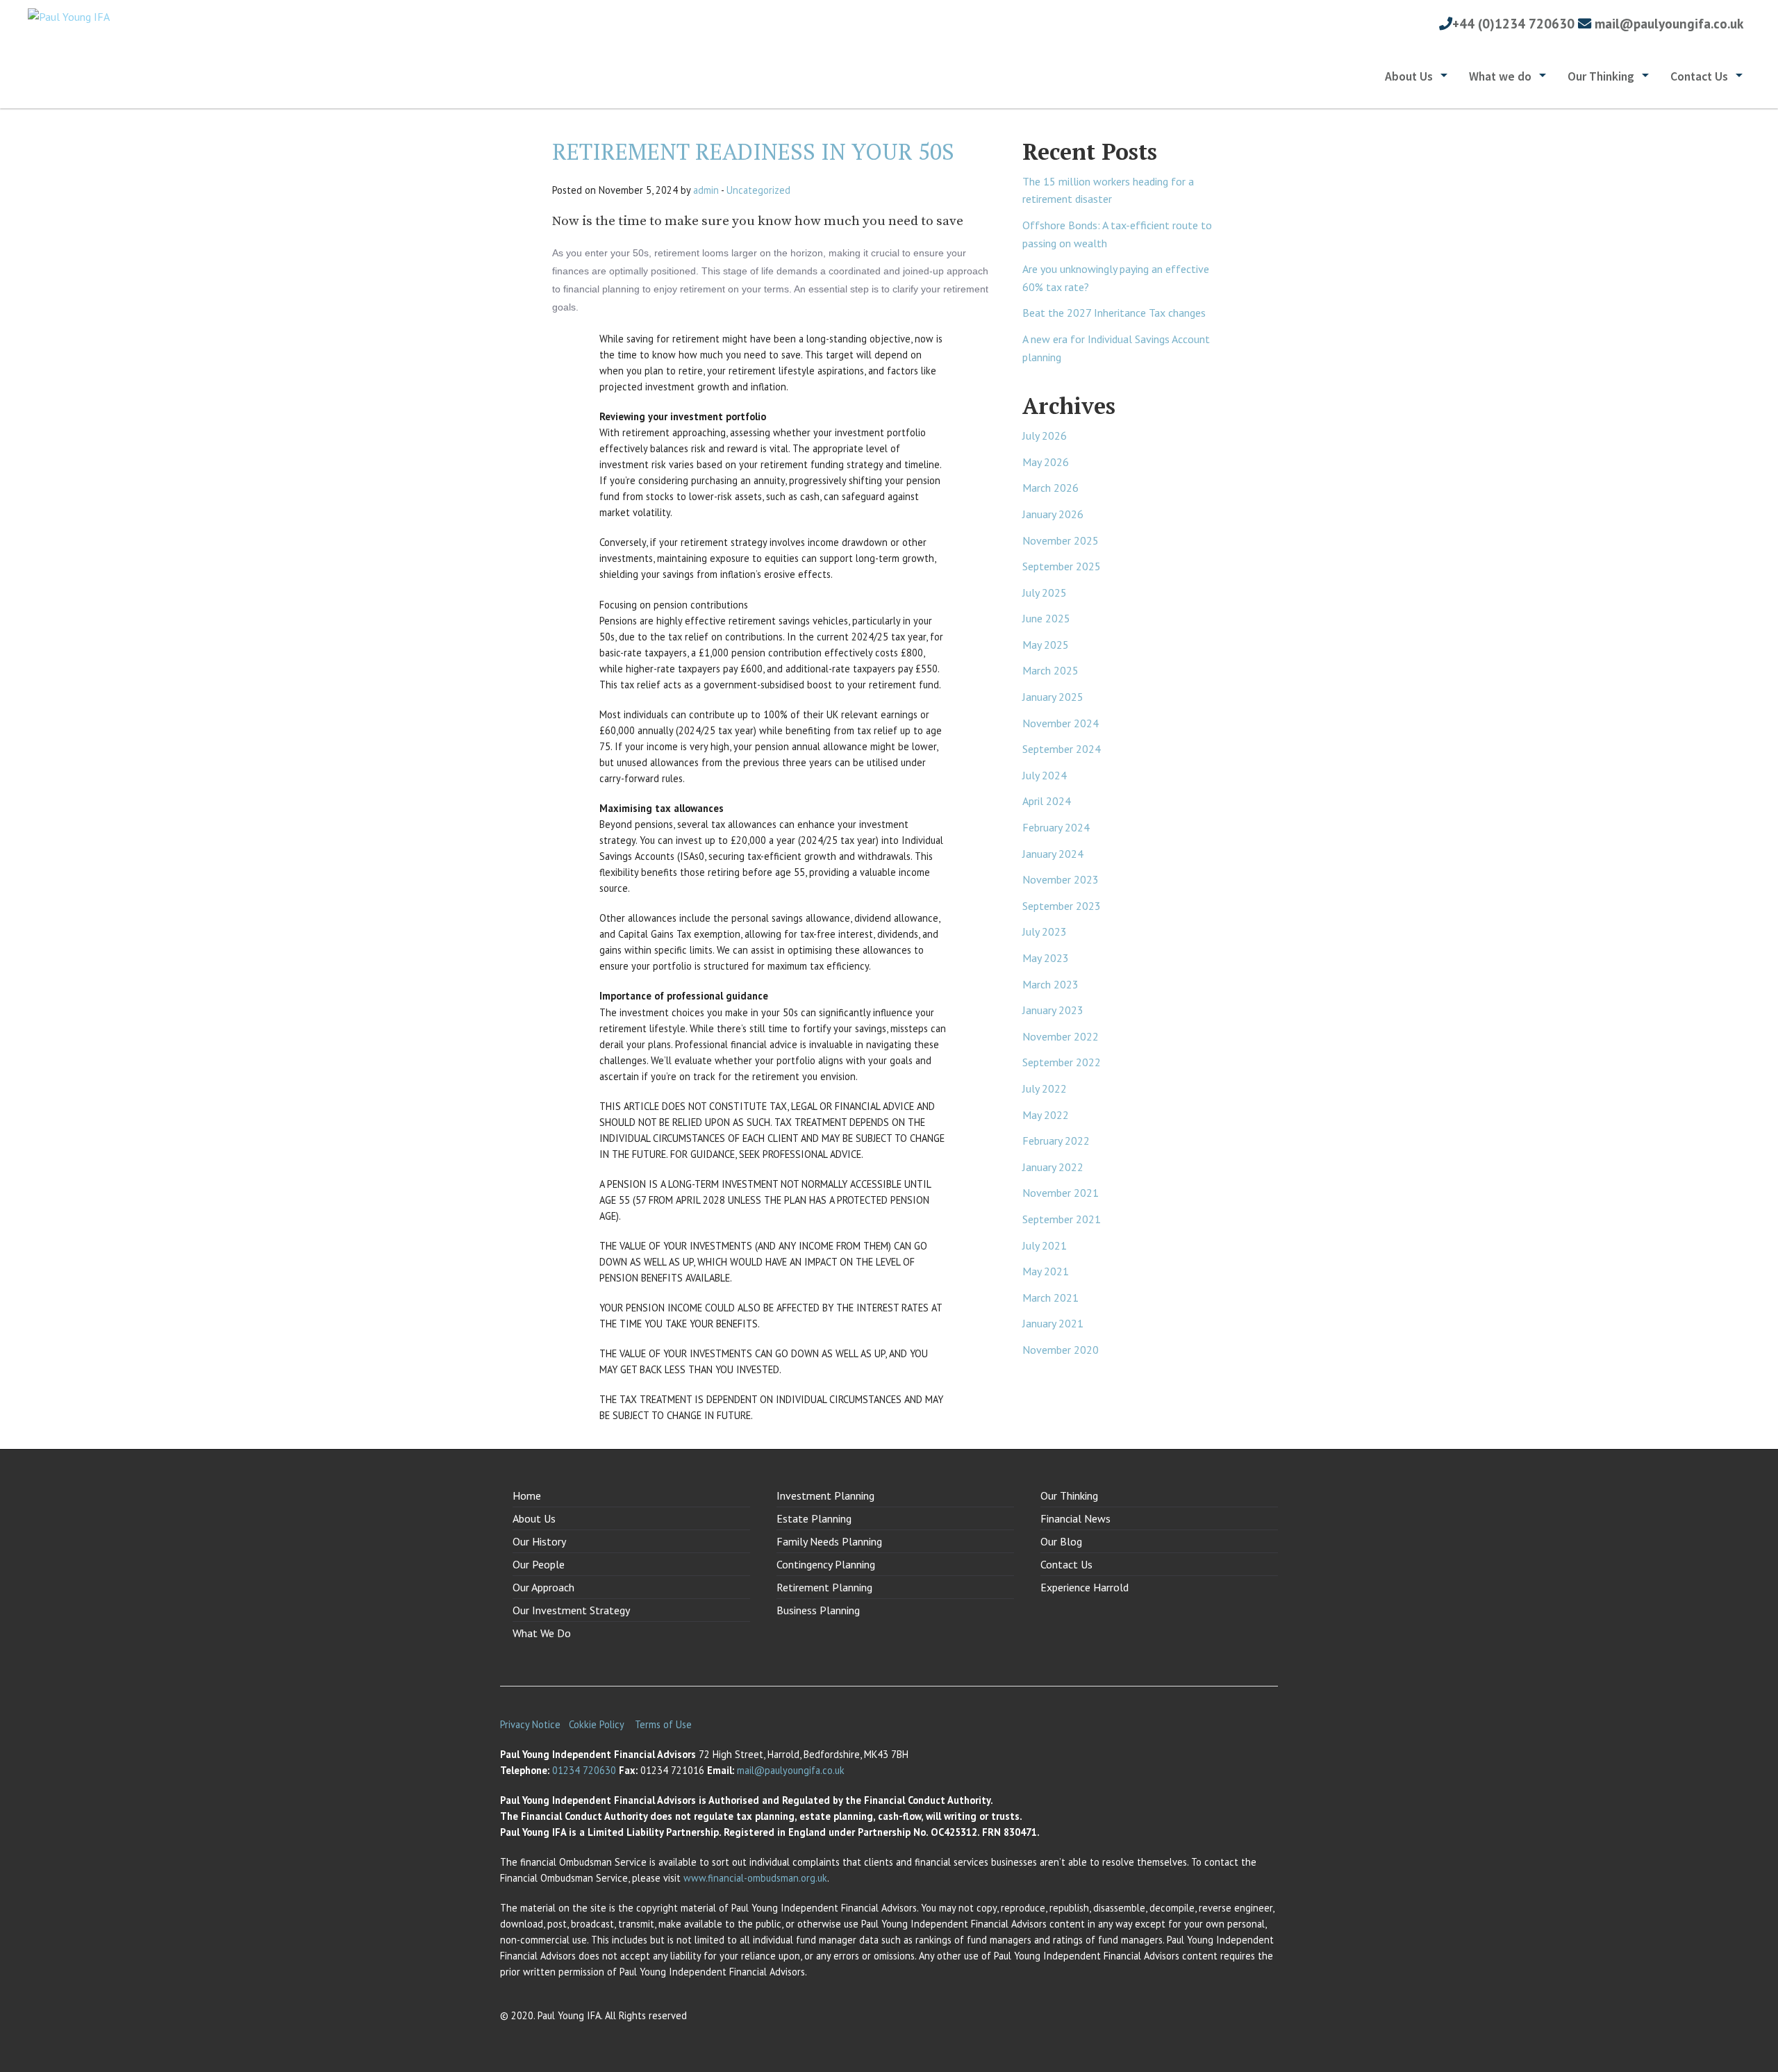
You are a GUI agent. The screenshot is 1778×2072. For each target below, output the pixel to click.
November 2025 (1061, 540)
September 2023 (1062, 906)
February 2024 (1056, 827)
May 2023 (1046, 958)
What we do (1500, 76)
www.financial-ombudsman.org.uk (755, 1878)
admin (706, 190)
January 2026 (1053, 514)
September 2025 (1062, 566)
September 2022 (1062, 1062)
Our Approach (543, 1587)
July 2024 (1045, 775)
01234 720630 (584, 1770)
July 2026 (1045, 436)
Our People (539, 1564)
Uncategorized (758, 190)
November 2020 (1061, 1350)
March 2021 (1050, 1298)
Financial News (1075, 1518)
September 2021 (1062, 1219)
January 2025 (1053, 697)
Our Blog (1061, 1541)
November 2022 (1061, 1036)
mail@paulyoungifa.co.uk (1669, 23)
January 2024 (1053, 854)
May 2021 (1046, 1271)
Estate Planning (814, 1518)
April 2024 (1047, 801)
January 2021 (1053, 1323)
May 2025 (1046, 645)
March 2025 (1050, 670)
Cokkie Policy (598, 1724)
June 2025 (1046, 618)
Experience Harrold (1085, 1587)
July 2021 (1045, 1245)
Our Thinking (1601, 76)
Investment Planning (825, 1495)
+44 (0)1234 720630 (1513, 23)
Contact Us (1699, 76)
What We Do (542, 1633)
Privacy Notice (530, 1724)
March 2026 (1050, 488)
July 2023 (1045, 931)
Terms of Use (663, 1724)
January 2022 (1053, 1167)
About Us (1409, 76)
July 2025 (1045, 592)
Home (527, 1495)
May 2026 (1046, 462)
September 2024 (1062, 749)
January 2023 (1053, 1010)
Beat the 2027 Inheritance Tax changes (1114, 313)
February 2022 (1056, 1141)
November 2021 (1061, 1193)
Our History (539, 1541)
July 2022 (1045, 1088)
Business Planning (818, 1610)
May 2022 (1046, 1115)
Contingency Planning (826, 1564)
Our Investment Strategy (571, 1610)
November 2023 (1061, 879)
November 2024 (1061, 723)
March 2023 (1050, 984)
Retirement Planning (824, 1587)
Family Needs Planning (829, 1541)
